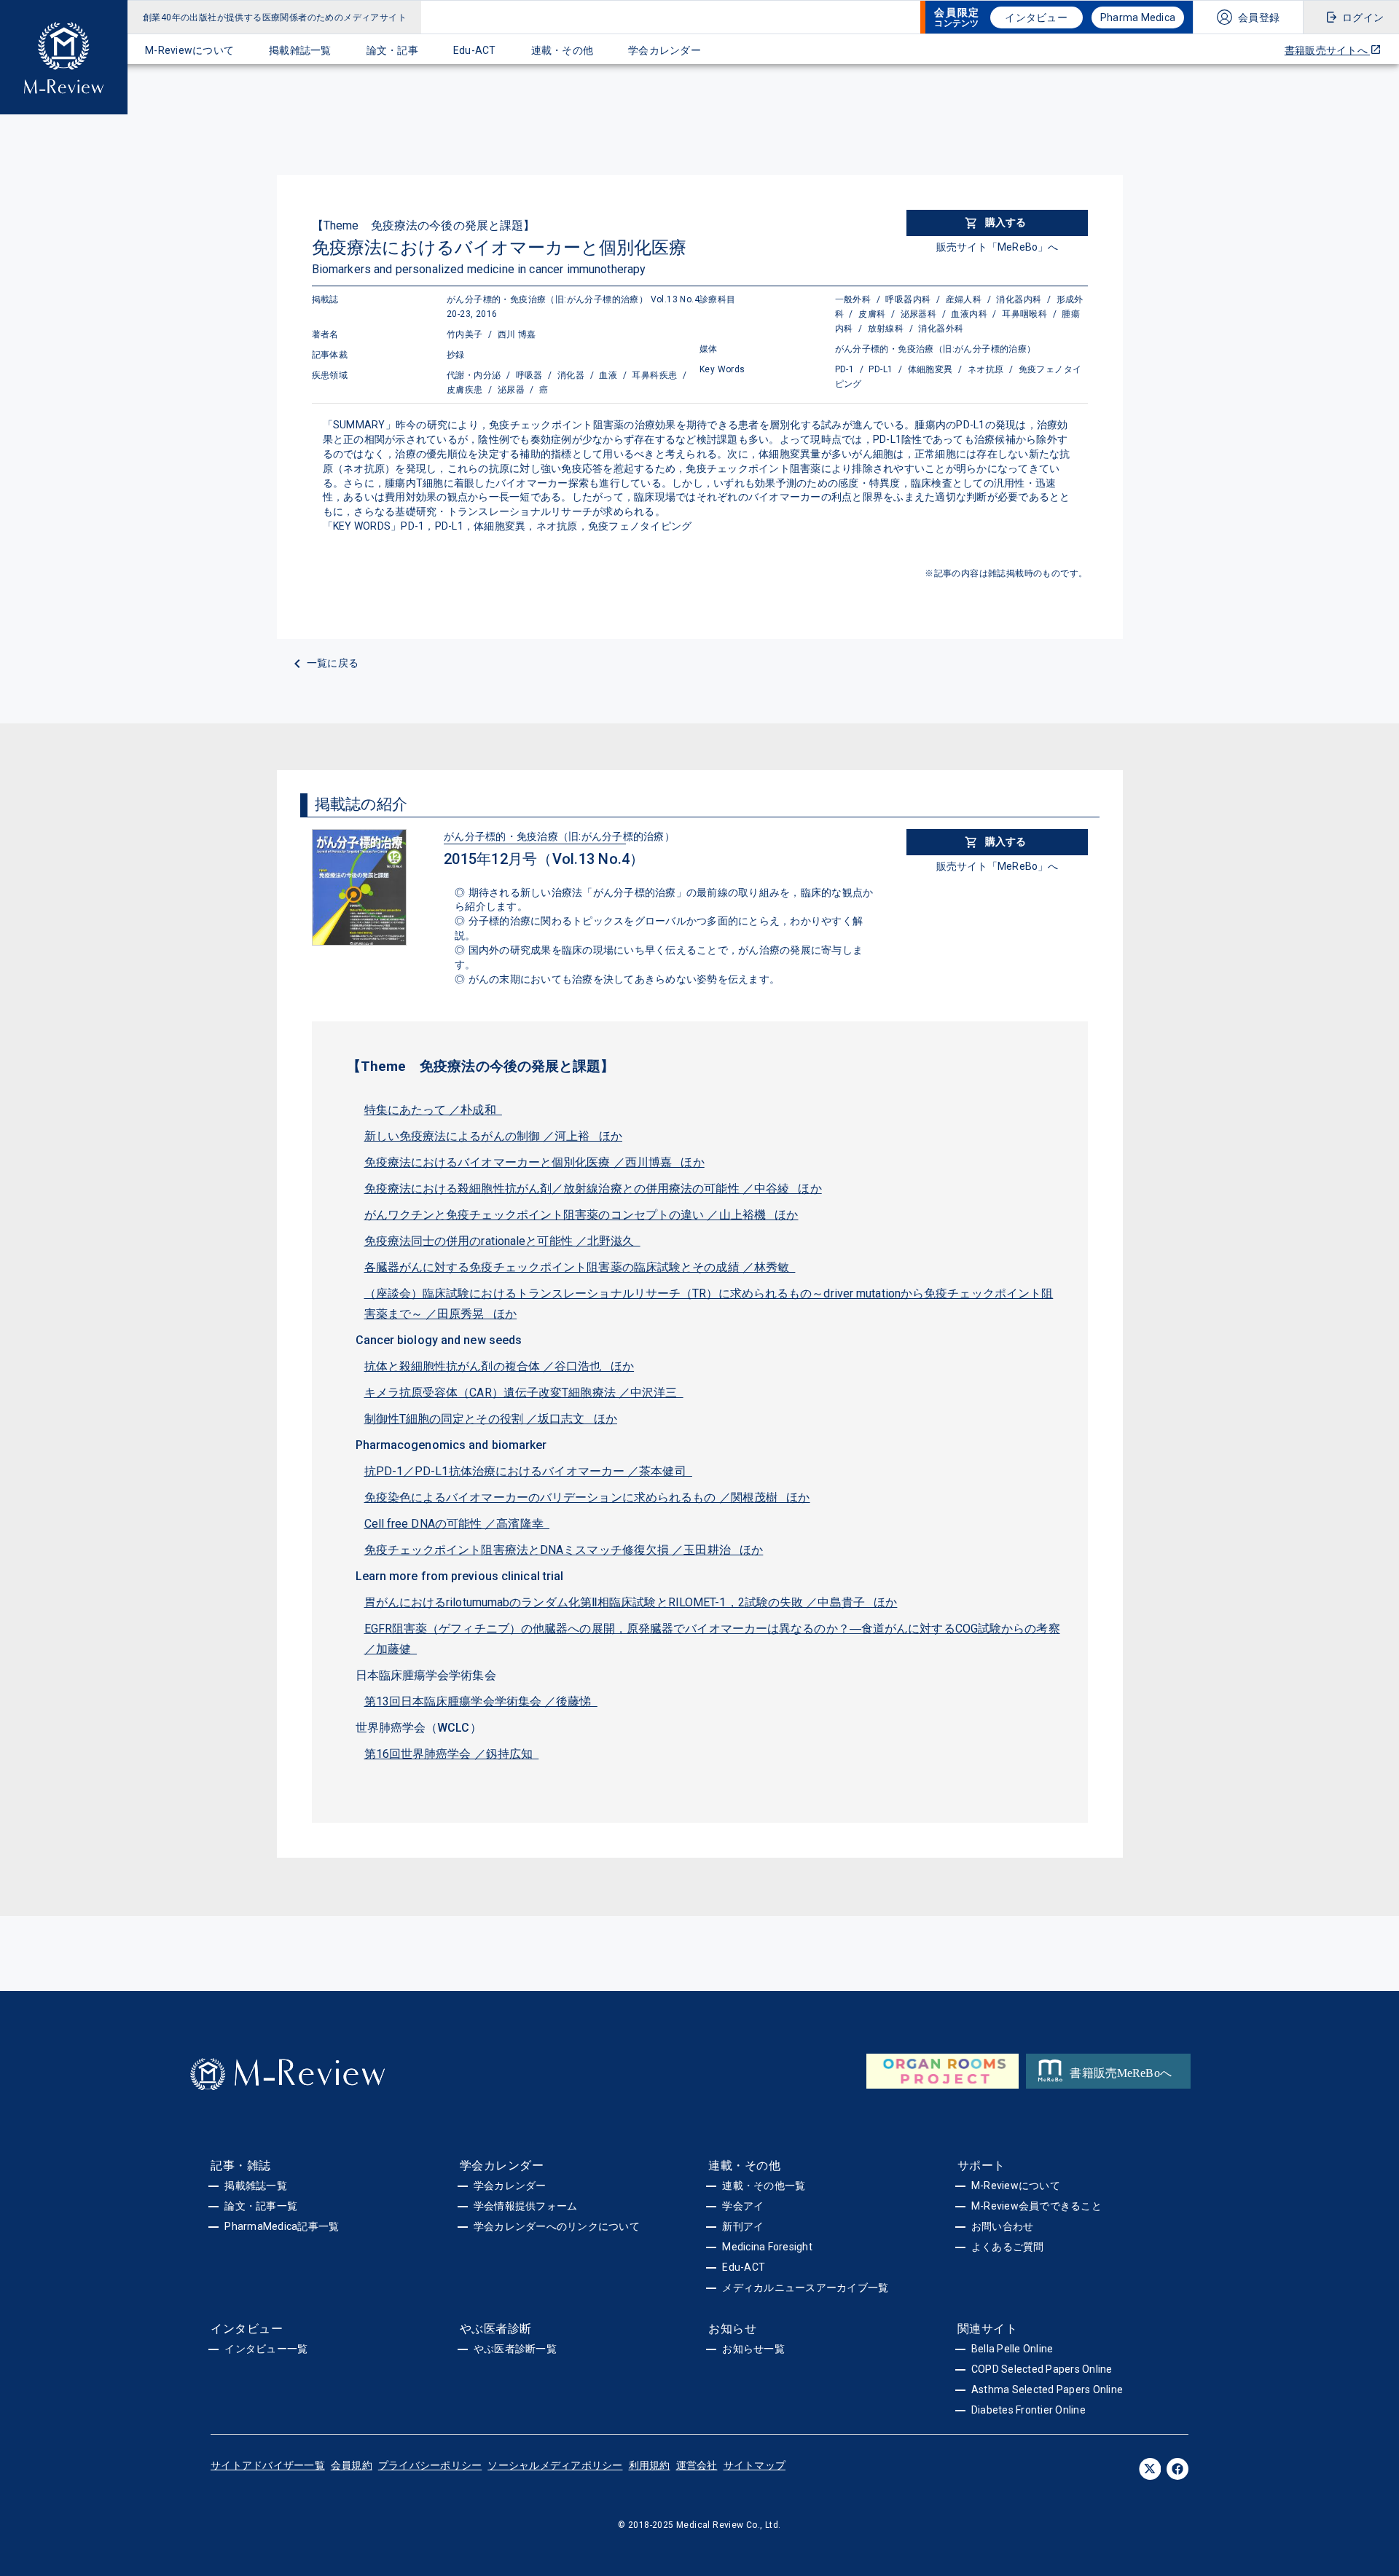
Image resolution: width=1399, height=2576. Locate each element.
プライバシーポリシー (430, 2465)
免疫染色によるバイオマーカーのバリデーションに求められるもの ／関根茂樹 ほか (587, 1497)
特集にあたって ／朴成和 (433, 1110)
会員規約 (352, 2465)
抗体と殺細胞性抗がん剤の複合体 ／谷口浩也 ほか (499, 1366)
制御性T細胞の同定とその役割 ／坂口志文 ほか (491, 1419)
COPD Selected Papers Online (1042, 2369)
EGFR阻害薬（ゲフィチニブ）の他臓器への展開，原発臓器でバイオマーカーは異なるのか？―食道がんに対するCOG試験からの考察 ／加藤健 (712, 1639)
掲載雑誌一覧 (300, 50)
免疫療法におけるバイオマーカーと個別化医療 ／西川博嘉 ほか (534, 1162)
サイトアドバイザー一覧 (268, 2465)
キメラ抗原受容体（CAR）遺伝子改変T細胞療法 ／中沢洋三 (524, 1393)
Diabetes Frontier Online (1028, 2410)
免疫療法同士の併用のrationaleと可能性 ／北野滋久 (502, 1241)
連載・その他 (563, 50)
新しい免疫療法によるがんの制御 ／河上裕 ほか (494, 1136)
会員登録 (1259, 17)
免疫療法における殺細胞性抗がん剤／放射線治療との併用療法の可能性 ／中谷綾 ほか (593, 1189)
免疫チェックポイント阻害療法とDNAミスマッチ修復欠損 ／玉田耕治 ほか (564, 1550)
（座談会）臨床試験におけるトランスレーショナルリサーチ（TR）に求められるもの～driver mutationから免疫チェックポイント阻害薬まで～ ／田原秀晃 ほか (709, 1304)
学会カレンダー (665, 50)
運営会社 (697, 2465)
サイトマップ (755, 2465)
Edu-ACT (475, 50)
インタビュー (1036, 17)
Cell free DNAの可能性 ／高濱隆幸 (457, 1524)
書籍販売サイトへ (1327, 50)
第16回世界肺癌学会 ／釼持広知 (452, 1754)
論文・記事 (392, 50)
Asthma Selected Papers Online (1047, 2390)
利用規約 (650, 2465)
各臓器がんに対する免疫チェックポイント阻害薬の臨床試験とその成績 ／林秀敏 (580, 1267)
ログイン (1363, 17)
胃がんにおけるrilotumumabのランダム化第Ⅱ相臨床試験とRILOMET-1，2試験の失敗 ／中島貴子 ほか (631, 1602)
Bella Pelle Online (1012, 2349)
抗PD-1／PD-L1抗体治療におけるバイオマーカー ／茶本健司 (528, 1471)
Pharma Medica (1138, 17)
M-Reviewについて (189, 50)
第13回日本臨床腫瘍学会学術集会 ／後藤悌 (481, 1701)
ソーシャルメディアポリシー (555, 2465)
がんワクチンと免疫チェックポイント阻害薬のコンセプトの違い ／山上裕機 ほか (581, 1215)
